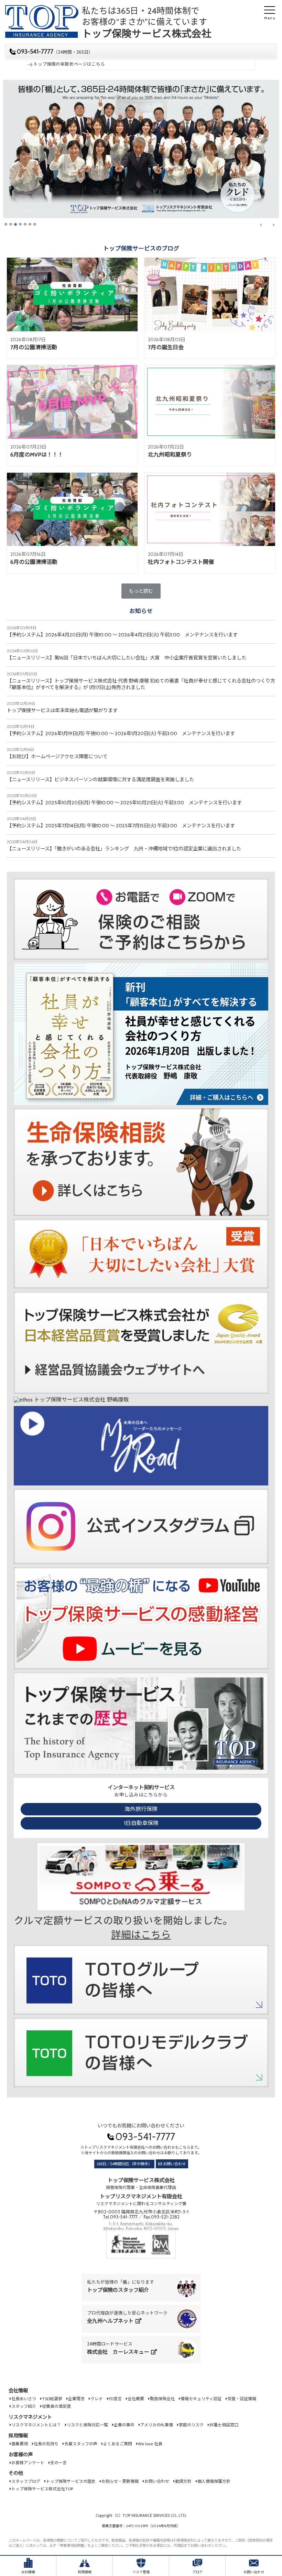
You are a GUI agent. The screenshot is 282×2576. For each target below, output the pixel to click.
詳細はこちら (141, 1935)
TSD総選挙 (52, 2399)
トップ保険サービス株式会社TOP (42, 2489)
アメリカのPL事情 (157, 2425)
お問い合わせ (174, 2164)
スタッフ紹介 (24, 2406)
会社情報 (18, 2391)
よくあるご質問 (118, 2444)
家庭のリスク (191, 2425)
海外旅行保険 (141, 1809)
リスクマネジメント (30, 2417)
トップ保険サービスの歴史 (71, 2481)
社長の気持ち (46, 2444)
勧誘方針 (183, 2481)
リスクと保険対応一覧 (87, 2425)
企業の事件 (124, 2425)
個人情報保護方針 (214, 2481)
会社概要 (136, 2399)
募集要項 (20, 2444)
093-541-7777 (55, 52)
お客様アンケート (28, 2463)
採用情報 (18, 2436)
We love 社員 (150, 2444)
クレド (97, 2399)
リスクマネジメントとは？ (36, 2425)
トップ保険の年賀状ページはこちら (69, 64)
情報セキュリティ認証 (201, 2399)
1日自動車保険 (141, 1823)
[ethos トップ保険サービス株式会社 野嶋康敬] (71, 1403)
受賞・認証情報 (242, 2399)
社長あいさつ (24, 2399)
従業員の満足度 (56, 2406)
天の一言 (58, 2463)
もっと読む (141, 591)
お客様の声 (21, 2455)
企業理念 (76, 2399)
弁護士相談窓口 (224, 2425)
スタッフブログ (26, 2481)
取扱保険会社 (162, 2399)
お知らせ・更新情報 (120, 2481)
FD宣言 (115, 2399)
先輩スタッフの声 (81, 2444)
